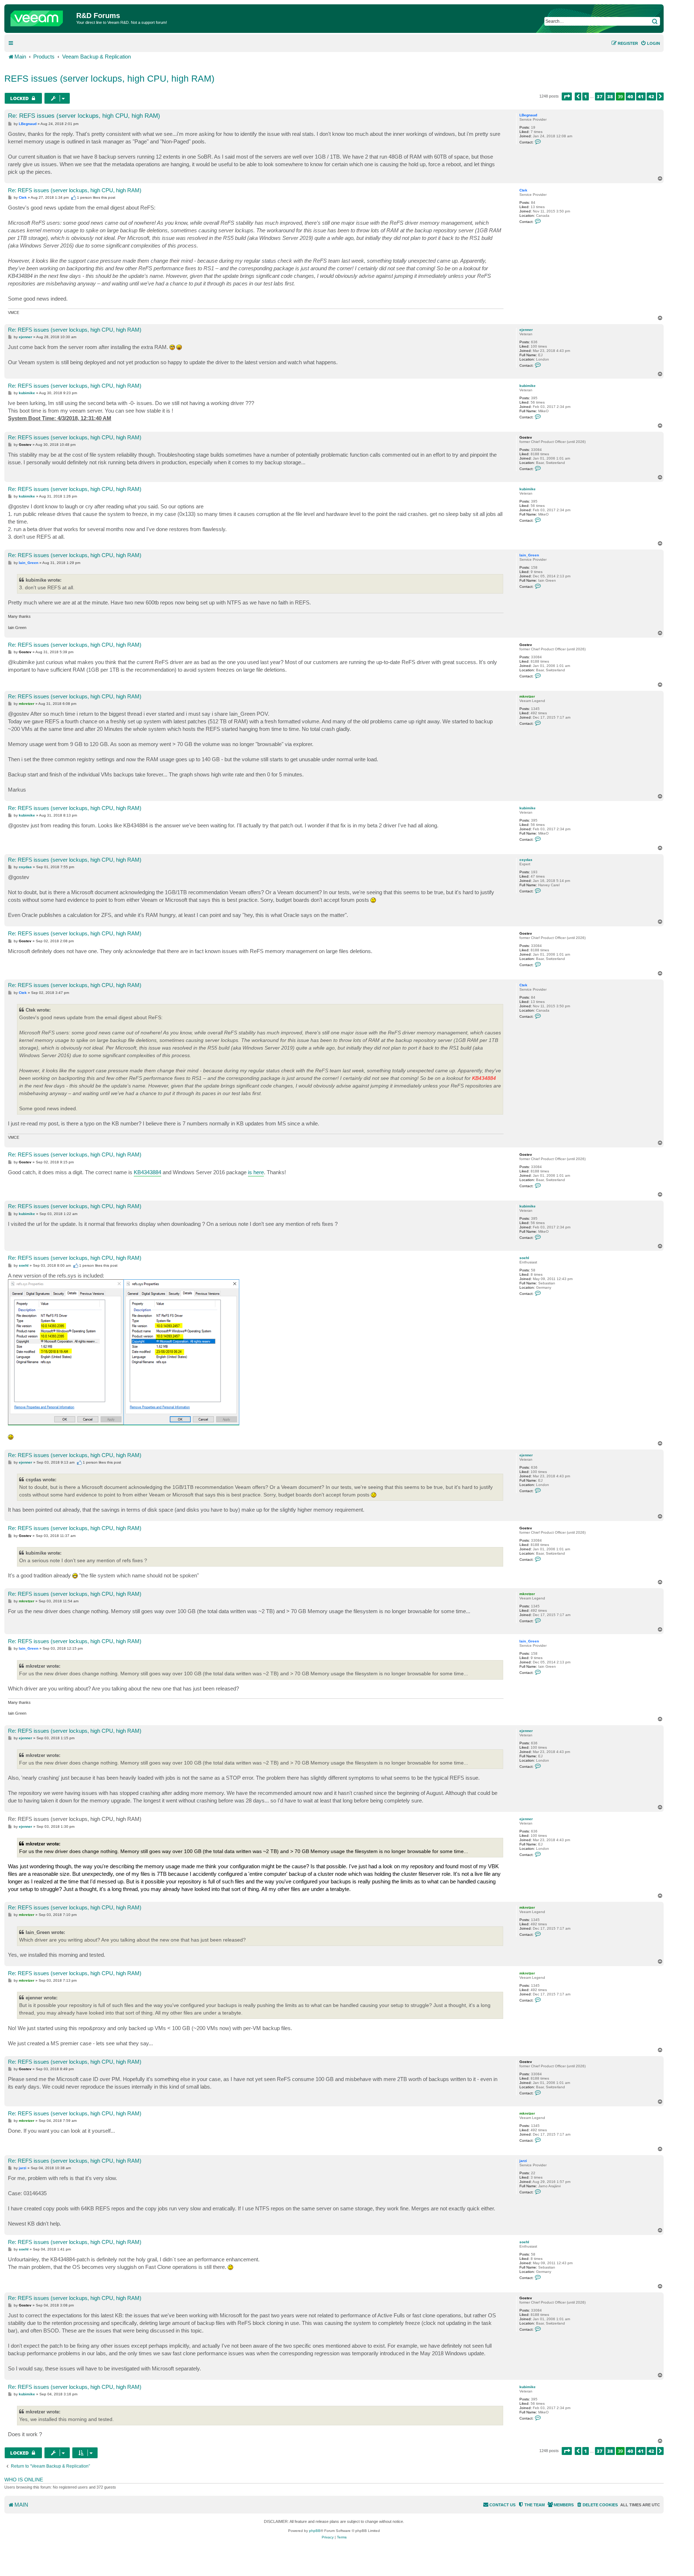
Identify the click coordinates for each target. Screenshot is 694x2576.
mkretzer (527, 696)
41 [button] (641, 96)
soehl (524, 1258)
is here (256, 1172)
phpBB (315, 2531)
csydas (526, 860)
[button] (567, 96)
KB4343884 (147, 1172)
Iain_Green (529, 555)
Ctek (523, 190)
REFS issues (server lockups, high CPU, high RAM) (109, 78)
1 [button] (586, 96)
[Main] (41, 17)
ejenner (526, 330)
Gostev (526, 437)
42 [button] (651, 96)
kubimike (528, 386)
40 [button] (630, 96)
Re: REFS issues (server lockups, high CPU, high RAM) (84, 116)
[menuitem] (650, 43)
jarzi (523, 2161)
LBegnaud (528, 115)
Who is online (24, 2480)
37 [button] (600, 96)
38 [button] (610, 96)
